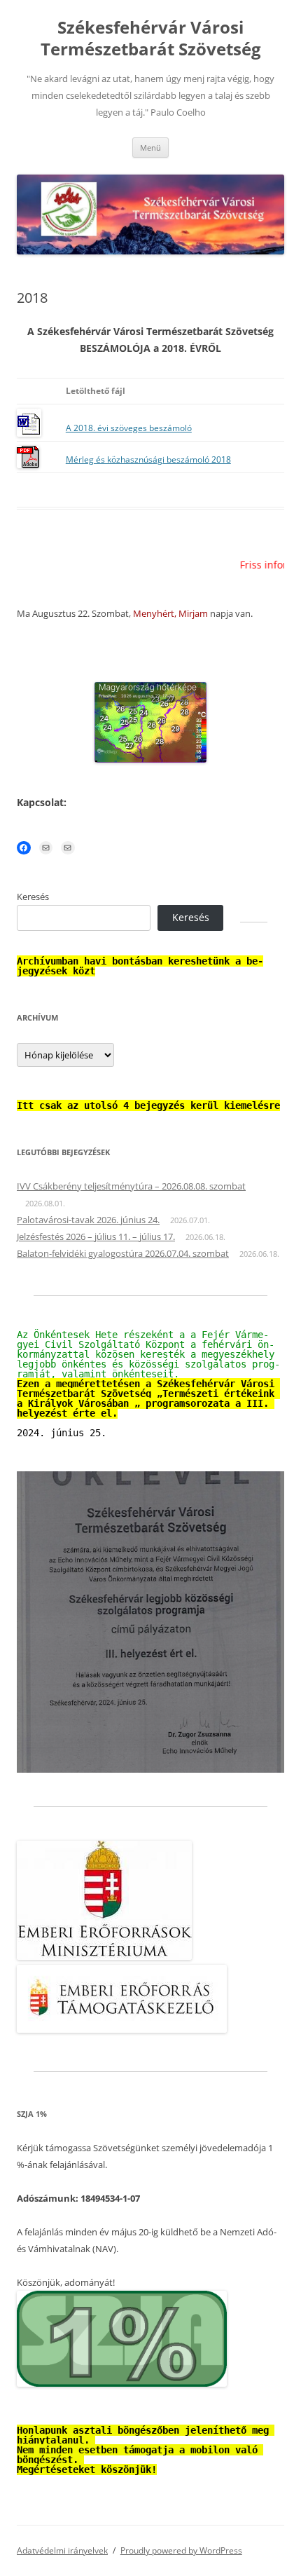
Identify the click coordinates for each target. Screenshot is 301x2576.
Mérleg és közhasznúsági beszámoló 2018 (148, 459)
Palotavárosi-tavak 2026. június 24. (88, 1220)
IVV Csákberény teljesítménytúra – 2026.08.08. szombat (131, 1186)
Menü (150, 148)
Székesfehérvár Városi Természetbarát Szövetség (151, 39)
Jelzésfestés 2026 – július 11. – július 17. (96, 1236)
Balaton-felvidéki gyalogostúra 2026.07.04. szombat (123, 1253)
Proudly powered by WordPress (181, 2550)
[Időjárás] (150, 759)
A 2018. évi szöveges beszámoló (129, 428)
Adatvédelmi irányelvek (62, 2550)
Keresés (33, 897)
